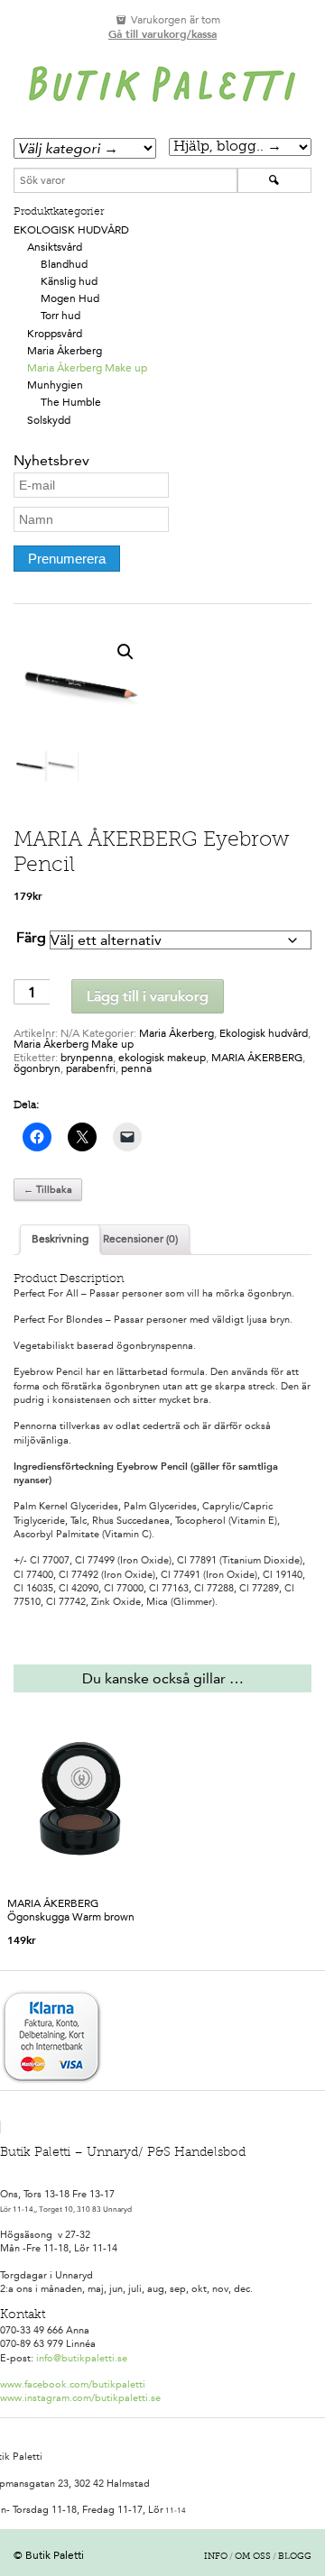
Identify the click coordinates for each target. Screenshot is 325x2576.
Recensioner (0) (140, 1239)
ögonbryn (37, 1068)
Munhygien (55, 385)
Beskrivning (60, 1239)
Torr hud (60, 316)
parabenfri (91, 1068)
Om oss (253, 2557)
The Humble (71, 402)
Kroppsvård (55, 334)
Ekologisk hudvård (71, 230)
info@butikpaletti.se (82, 2358)
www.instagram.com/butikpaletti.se (80, 2398)
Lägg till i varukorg (148, 996)
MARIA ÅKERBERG (257, 1058)
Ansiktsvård (55, 247)
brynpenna (87, 1058)
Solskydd (49, 420)
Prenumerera (67, 559)
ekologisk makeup (162, 1058)
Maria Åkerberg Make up (87, 368)
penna (136, 1068)
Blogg (295, 2557)
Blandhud (64, 264)
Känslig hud (69, 281)
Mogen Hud (70, 298)
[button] (125, 652)
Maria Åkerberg (65, 351)
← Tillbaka (48, 1190)
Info (216, 2557)
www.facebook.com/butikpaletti (73, 2384)
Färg (31, 937)
